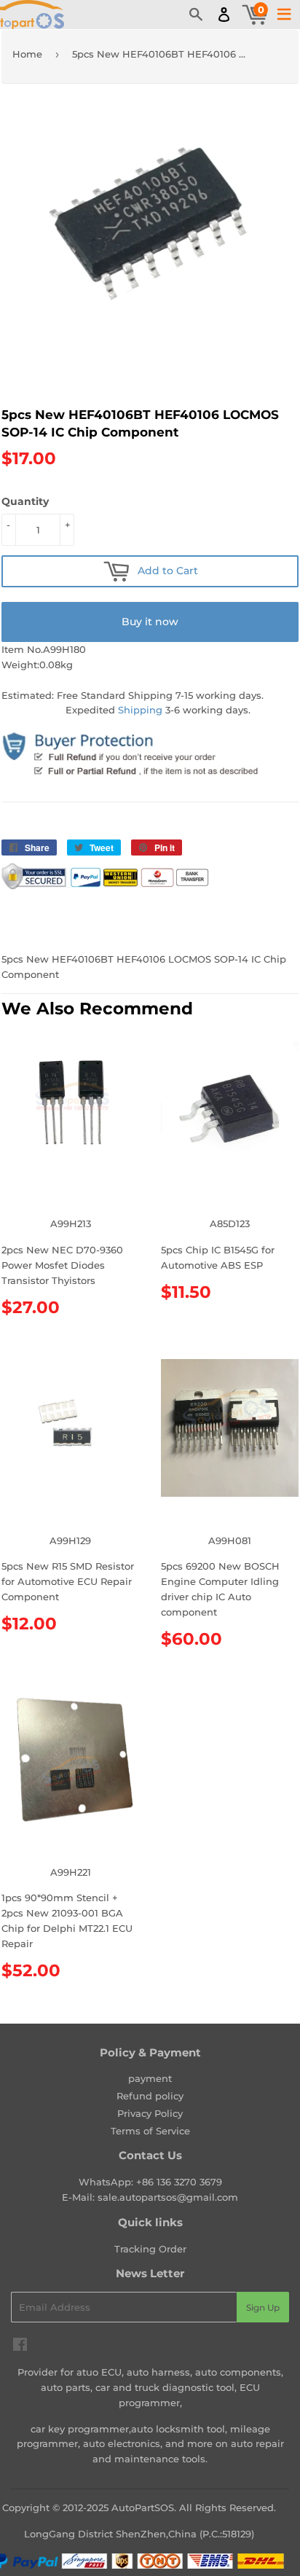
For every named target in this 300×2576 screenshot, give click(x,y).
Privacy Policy (150, 2113)
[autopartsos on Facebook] (20, 2346)
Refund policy (150, 2096)
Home (27, 54)
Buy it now (150, 622)
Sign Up (263, 2307)
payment (150, 2078)
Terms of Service (150, 2131)
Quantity (25, 501)
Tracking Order (150, 2249)
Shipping (140, 710)
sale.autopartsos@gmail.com (168, 2197)
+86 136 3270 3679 (179, 2182)
